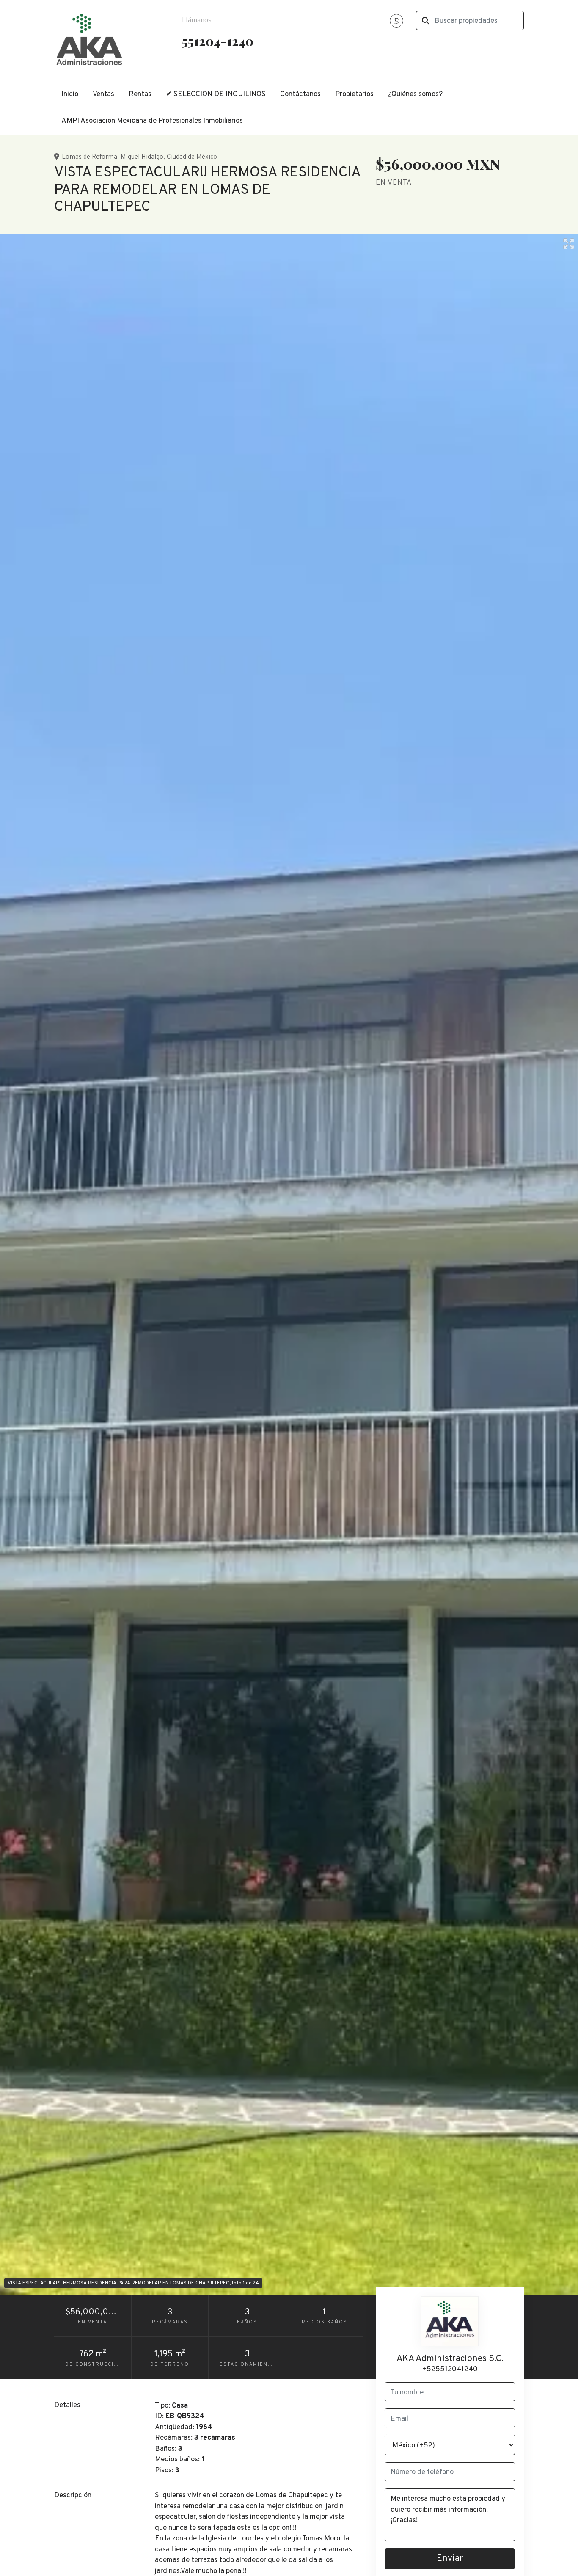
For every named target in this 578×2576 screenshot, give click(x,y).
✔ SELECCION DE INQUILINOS (216, 94)
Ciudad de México (192, 157)
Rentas (140, 94)
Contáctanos (300, 94)
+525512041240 (450, 2369)
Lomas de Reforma (89, 157)
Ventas (103, 94)
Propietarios (354, 94)
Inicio (70, 94)
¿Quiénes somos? (415, 94)
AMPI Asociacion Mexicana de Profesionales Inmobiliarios (152, 121)
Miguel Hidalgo (142, 157)
